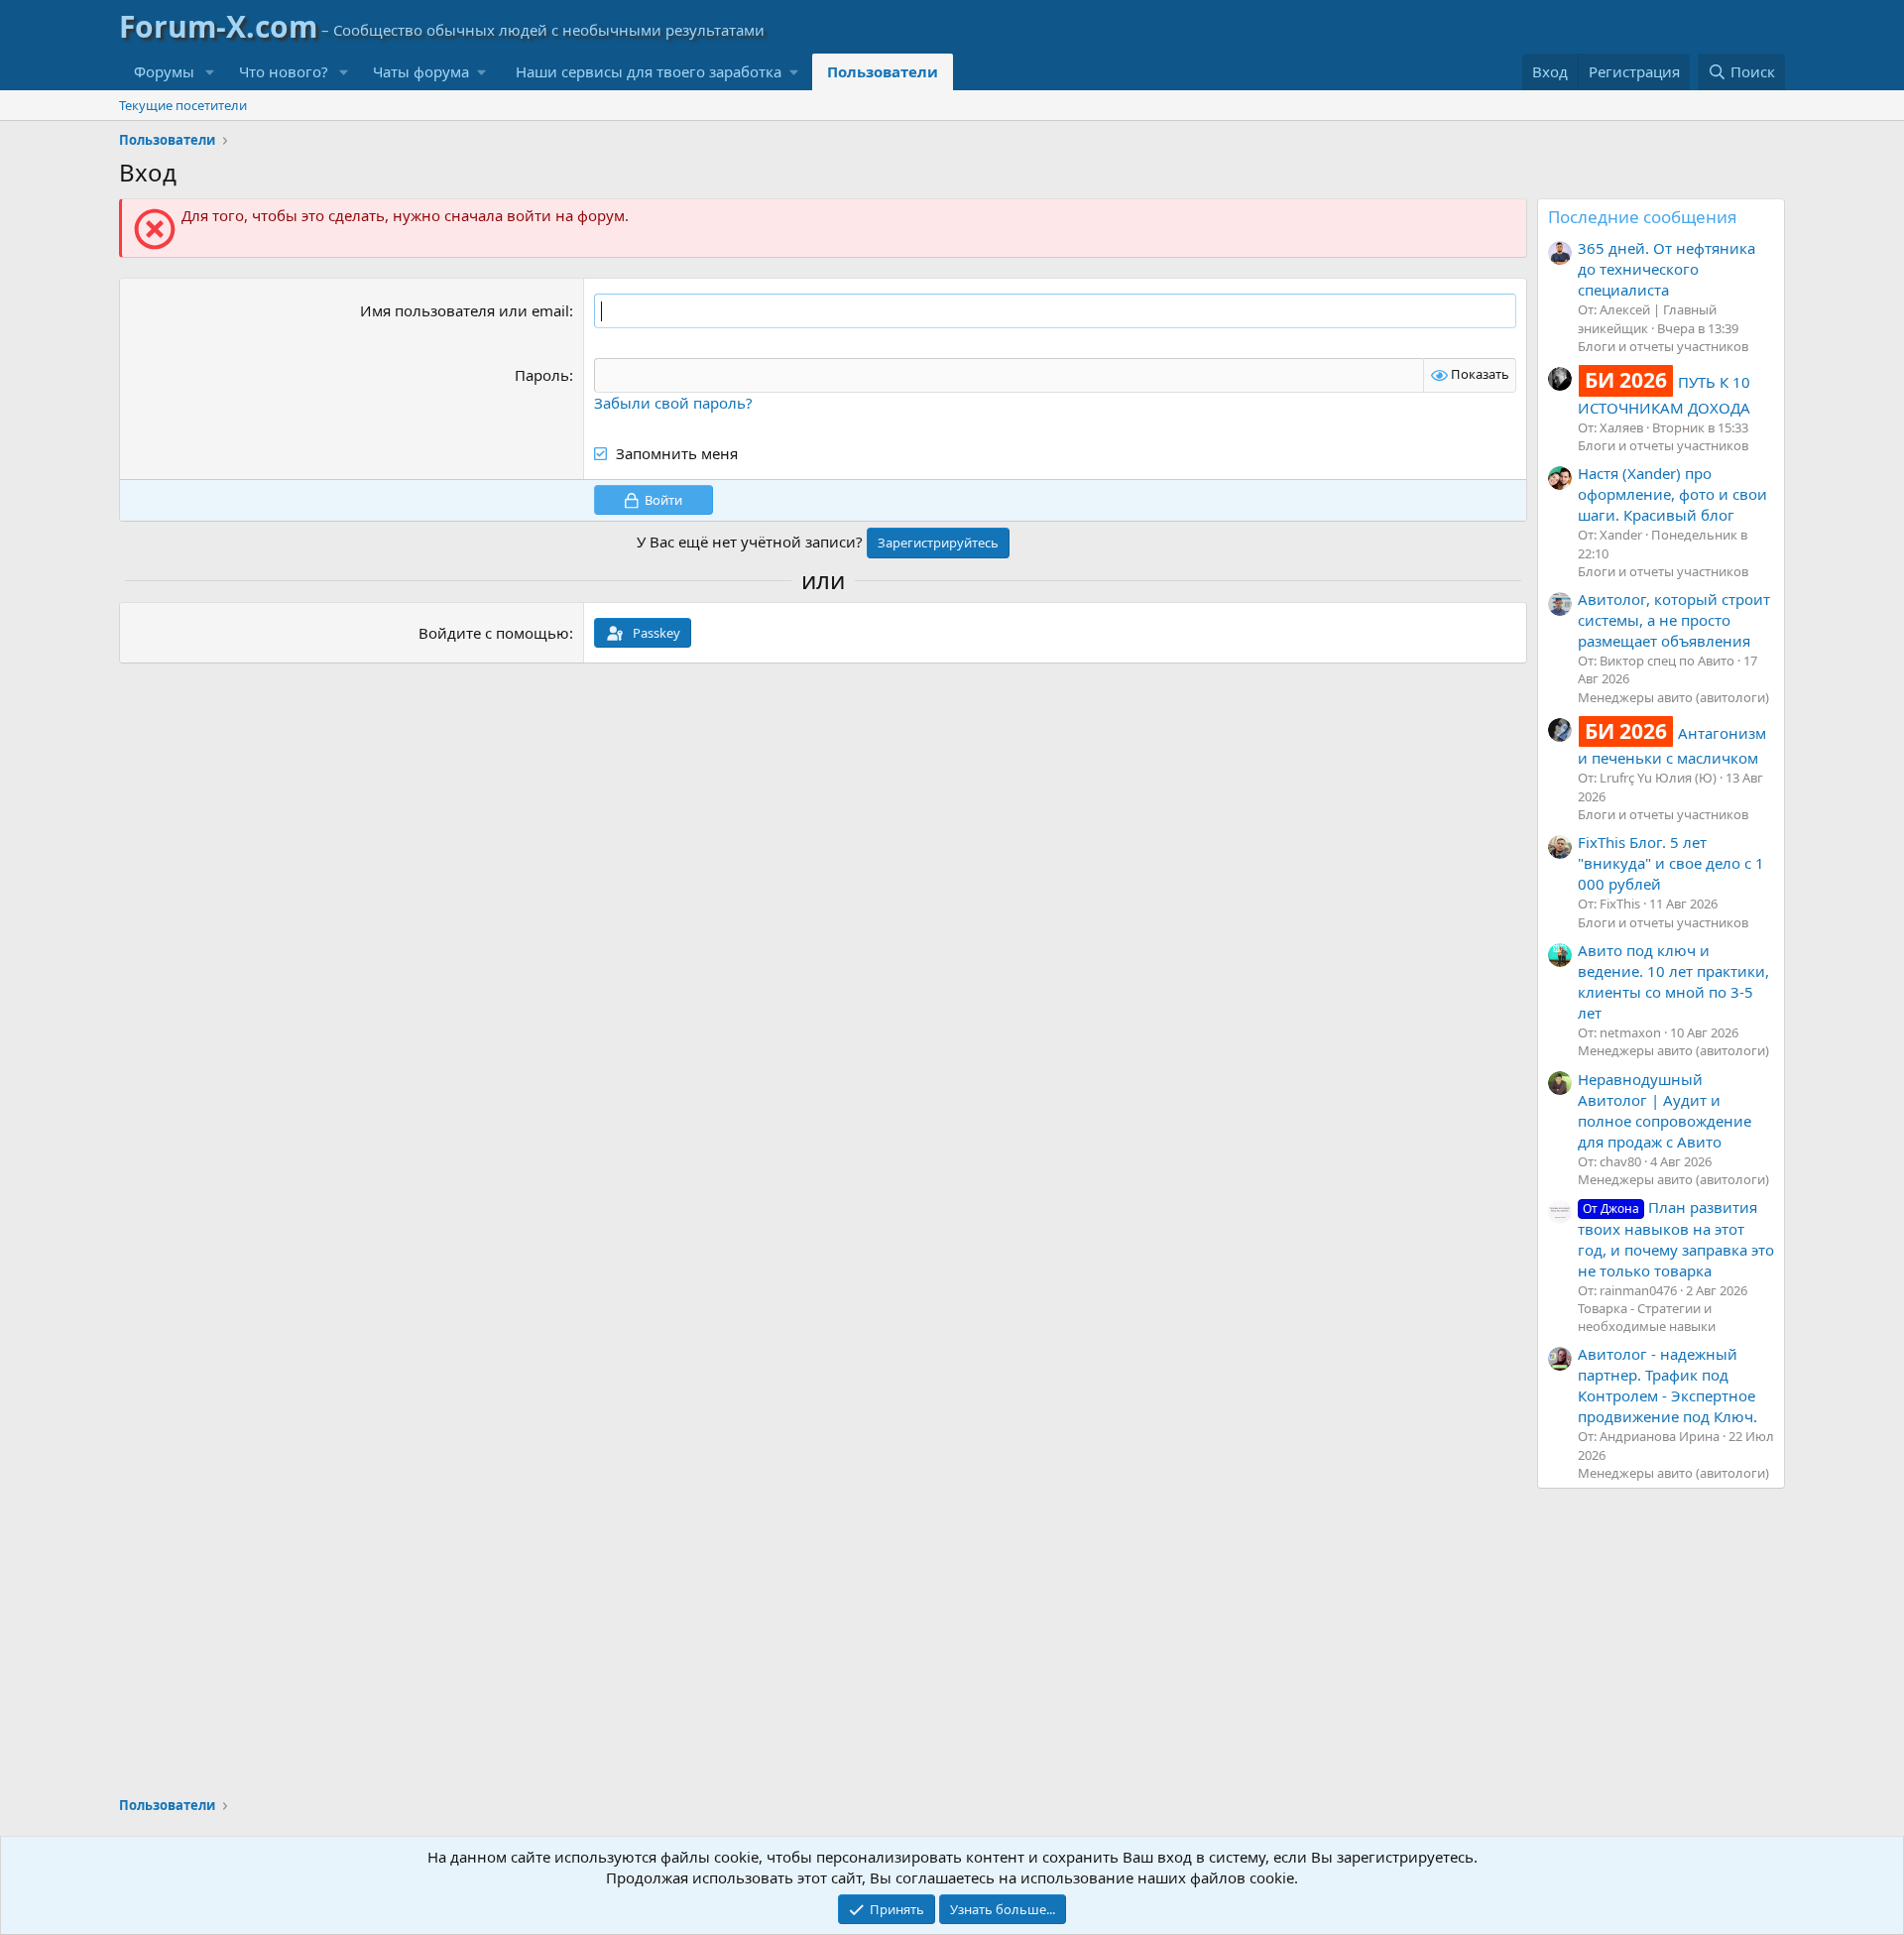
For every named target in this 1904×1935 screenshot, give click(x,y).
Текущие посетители (183, 105)
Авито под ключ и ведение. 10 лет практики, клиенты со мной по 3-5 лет (1673, 981)
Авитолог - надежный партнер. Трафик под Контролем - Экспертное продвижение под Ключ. (1667, 1385)
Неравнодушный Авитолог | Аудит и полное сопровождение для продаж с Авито (1665, 1110)
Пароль (542, 375)
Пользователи (883, 71)
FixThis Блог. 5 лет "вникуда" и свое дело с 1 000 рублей (1671, 863)
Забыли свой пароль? (673, 403)
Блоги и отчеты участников (1663, 346)
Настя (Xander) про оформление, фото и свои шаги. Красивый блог (1672, 494)
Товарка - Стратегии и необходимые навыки (1647, 1317)
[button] (210, 72)
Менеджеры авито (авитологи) (1673, 697)
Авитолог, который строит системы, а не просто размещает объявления (1674, 620)
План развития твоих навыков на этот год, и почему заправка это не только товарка (1676, 1238)
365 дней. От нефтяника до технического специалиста (1666, 269)
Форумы (164, 71)
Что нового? (284, 71)
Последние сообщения (1643, 217)
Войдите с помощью (494, 633)
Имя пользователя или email (465, 310)
